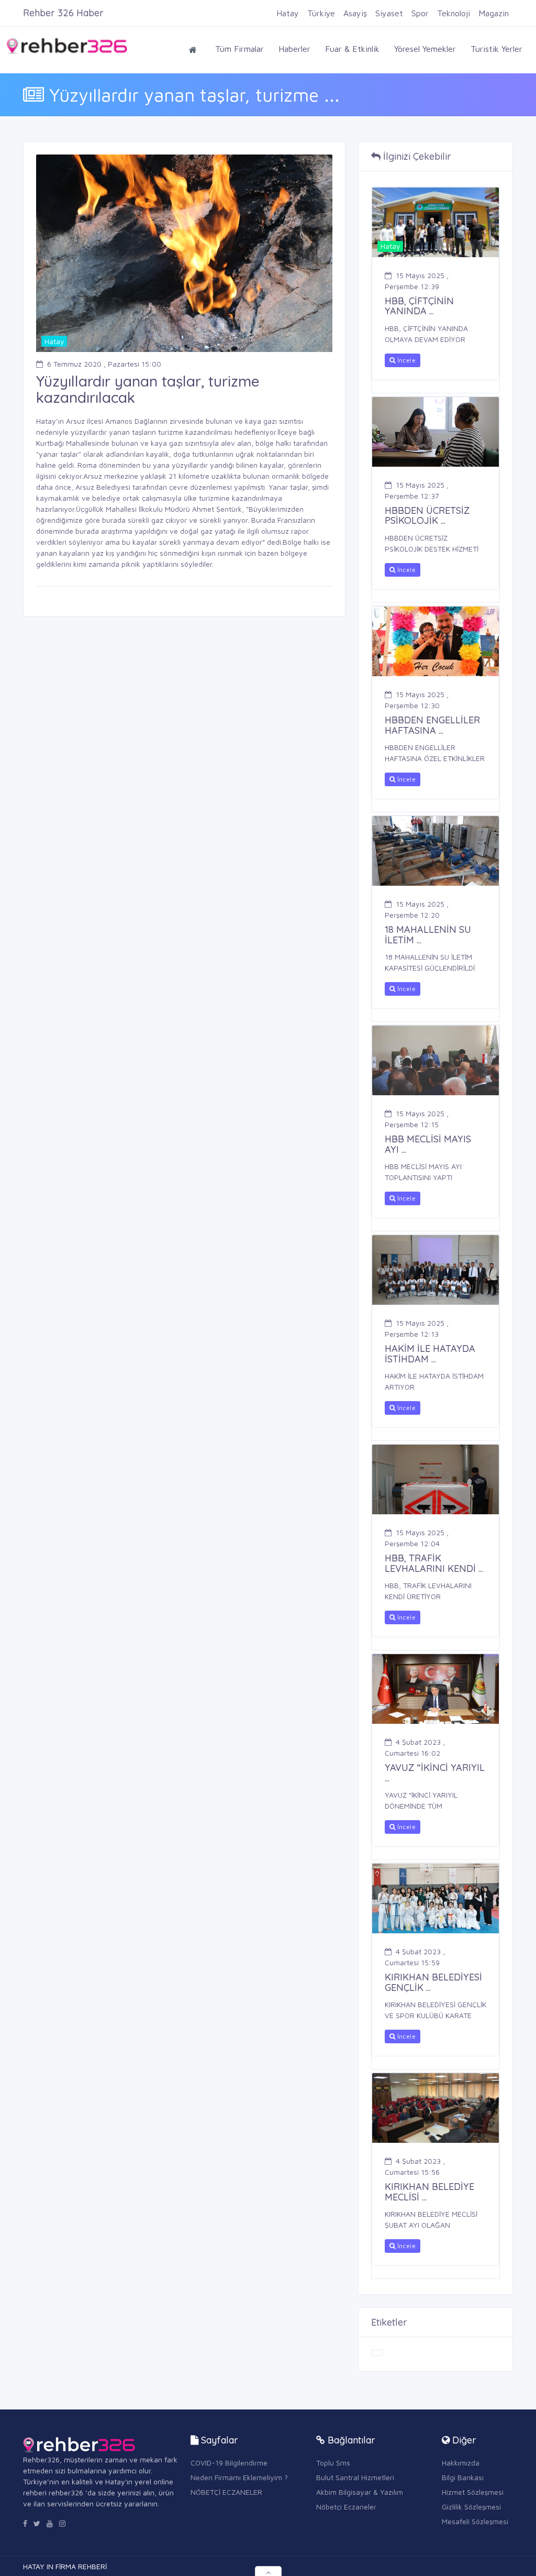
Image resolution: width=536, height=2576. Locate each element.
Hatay (288, 13)
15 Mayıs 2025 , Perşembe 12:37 (417, 490)
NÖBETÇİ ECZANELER (226, 2492)
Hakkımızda (461, 2463)
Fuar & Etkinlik (352, 49)
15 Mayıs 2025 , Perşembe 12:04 (417, 1538)
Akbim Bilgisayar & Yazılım (360, 2492)
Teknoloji (454, 13)
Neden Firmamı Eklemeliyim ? (239, 2477)
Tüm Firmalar (239, 49)
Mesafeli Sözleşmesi (475, 2521)
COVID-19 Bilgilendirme (229, 2463)
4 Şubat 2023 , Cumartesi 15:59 (415, 1957)
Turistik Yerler (496, 49)
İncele (405, 360)
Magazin (494, 13)
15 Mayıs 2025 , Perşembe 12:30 (417, 700)
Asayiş (355, 13)
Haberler (294, 49)
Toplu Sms (333, 2463)
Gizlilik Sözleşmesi (471, 2507)
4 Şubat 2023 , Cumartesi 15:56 (415, 2166)
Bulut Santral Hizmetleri (355, 2477)
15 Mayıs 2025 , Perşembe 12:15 (417, 1119)
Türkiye (321, 13)
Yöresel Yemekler (425, 49)
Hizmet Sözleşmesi (473, 2492)
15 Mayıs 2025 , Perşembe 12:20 (417, 909)
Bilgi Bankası (463, 2477)
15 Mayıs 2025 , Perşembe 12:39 (417, 281)
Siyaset (389, 13)
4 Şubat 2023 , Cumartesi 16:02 (415, 1747)
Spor (420, 13)
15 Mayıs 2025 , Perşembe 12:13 (417, 1328)
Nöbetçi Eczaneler (346, 2507)
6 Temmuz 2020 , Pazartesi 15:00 (104, 364)
